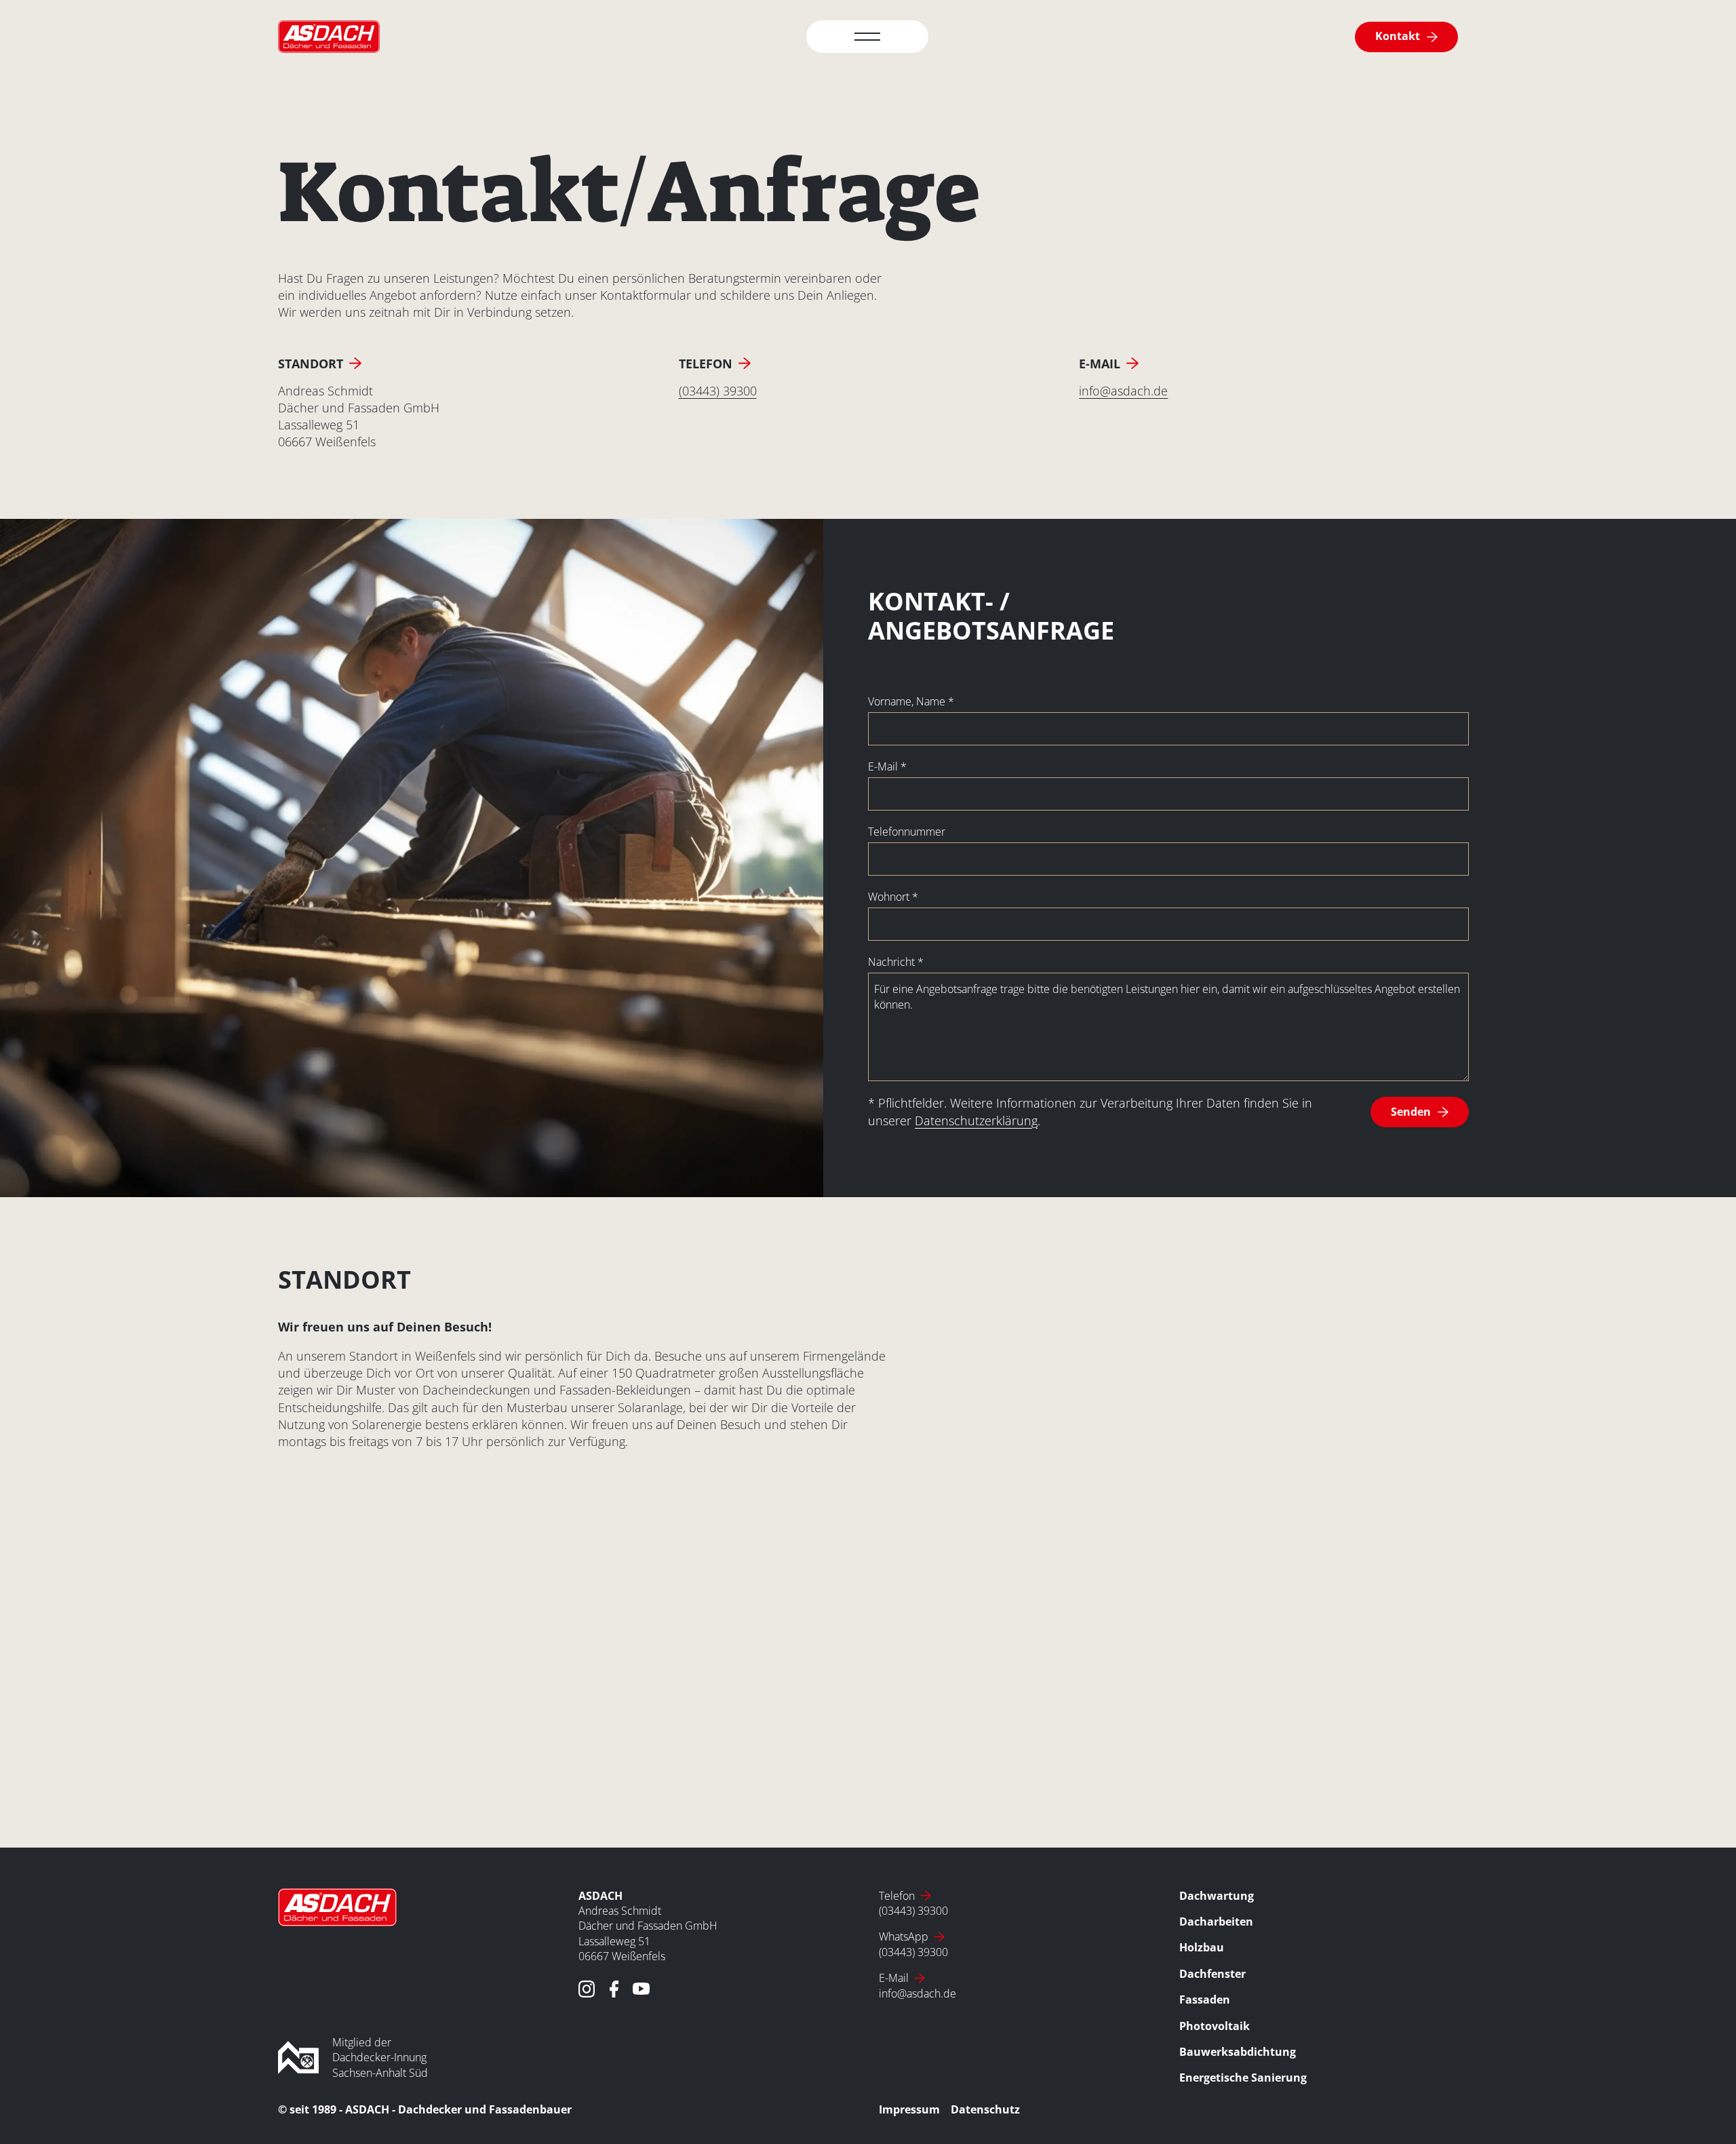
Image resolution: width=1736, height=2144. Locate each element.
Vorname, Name (911, 701)
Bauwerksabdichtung (1238, 2052)
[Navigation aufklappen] (867, 37)
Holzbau (1202, 1947)
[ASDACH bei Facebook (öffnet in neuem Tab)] (614, 1989)
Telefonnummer (907, 832)
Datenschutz (985, 2109)
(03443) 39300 (718, 391)
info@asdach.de (1123, 391)
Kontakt (1398, 36)
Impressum (909, 2109)
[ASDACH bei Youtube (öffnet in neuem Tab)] (641, 1989)
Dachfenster (1212, 1974)
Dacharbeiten (1216, 1922)
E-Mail (887, 766)
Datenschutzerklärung (976, 1120)
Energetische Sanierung (1243, 2078)
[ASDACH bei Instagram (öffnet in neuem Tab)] (587, 1989)
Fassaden (1205, 2000)
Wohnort (893, 897)
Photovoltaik (1215, 2026)
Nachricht (896, 962)
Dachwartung (1217, 1896)
